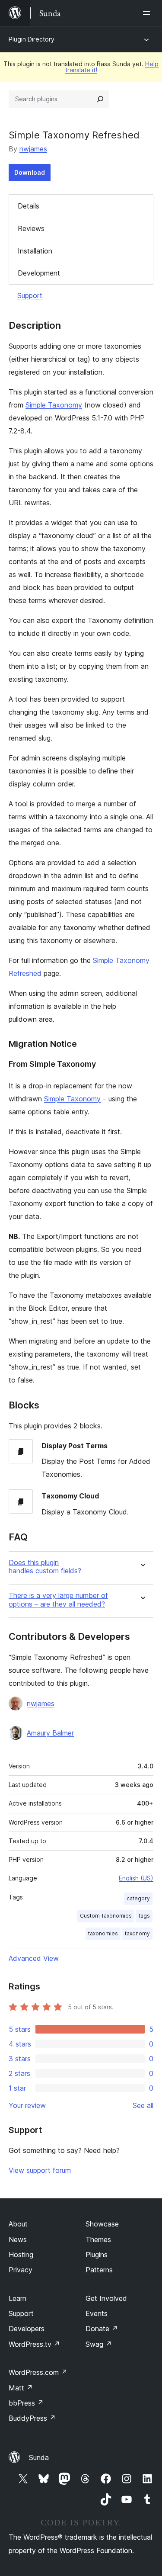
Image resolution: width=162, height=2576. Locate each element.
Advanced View (34, 1958)
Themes (98, 2239)
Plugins (97, 2255)
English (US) (136, 1878)
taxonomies (103, 1933)
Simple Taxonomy (54, 405)
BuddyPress (32, 2418)
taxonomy (137, 1933)
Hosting (21, 2255)
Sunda (39, 2457)
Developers (27, 2329)
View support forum (40, 2170)
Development (39, 273)
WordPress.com (38, 2372)
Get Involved (106, 2298)
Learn (17, 2298)
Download (30, 172)
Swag (99, 2344)
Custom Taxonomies (106, 1916)
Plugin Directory (32, 39)
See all (143, 2105)
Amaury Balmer (50, 1733)
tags (144, 1916)
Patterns (99, 2270)
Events (97, 2313)
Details (29, 206)
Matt (21, 2388)
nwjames (33, 149)
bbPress (26, 2403)
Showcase (102, 2224)
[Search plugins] (100, 99)
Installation (35, 251)
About (18, 2224)
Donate (102, 2329)
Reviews (31, 228)
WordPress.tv (34, 2344)
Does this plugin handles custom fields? (45, 1567)
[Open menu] (148, 13)
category (138, 1898)
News (18, 2239)
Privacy (21, 2270)
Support (30, 295)
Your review (27, 2105)
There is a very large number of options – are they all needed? (58, 1600)
